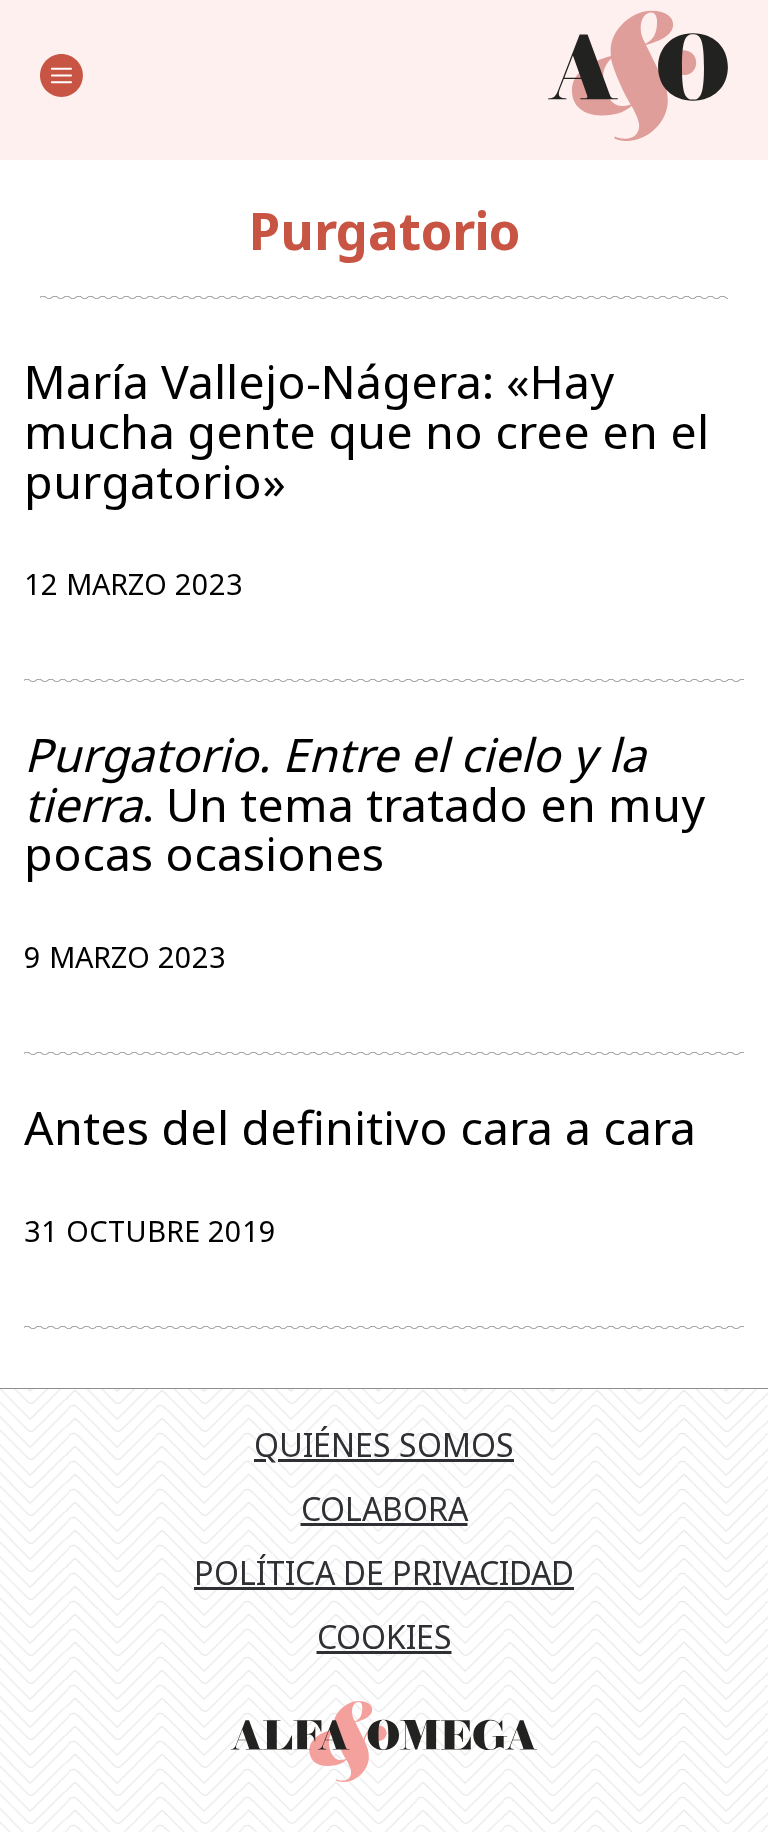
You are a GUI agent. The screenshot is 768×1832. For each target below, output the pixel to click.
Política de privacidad (384, 1572)
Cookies (384, 1636)
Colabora (384, 1508)
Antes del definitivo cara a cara (360, 1128)
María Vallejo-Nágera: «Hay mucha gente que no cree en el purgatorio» (366, 431)
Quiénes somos (384, 1444)
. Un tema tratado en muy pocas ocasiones (364, 804)
